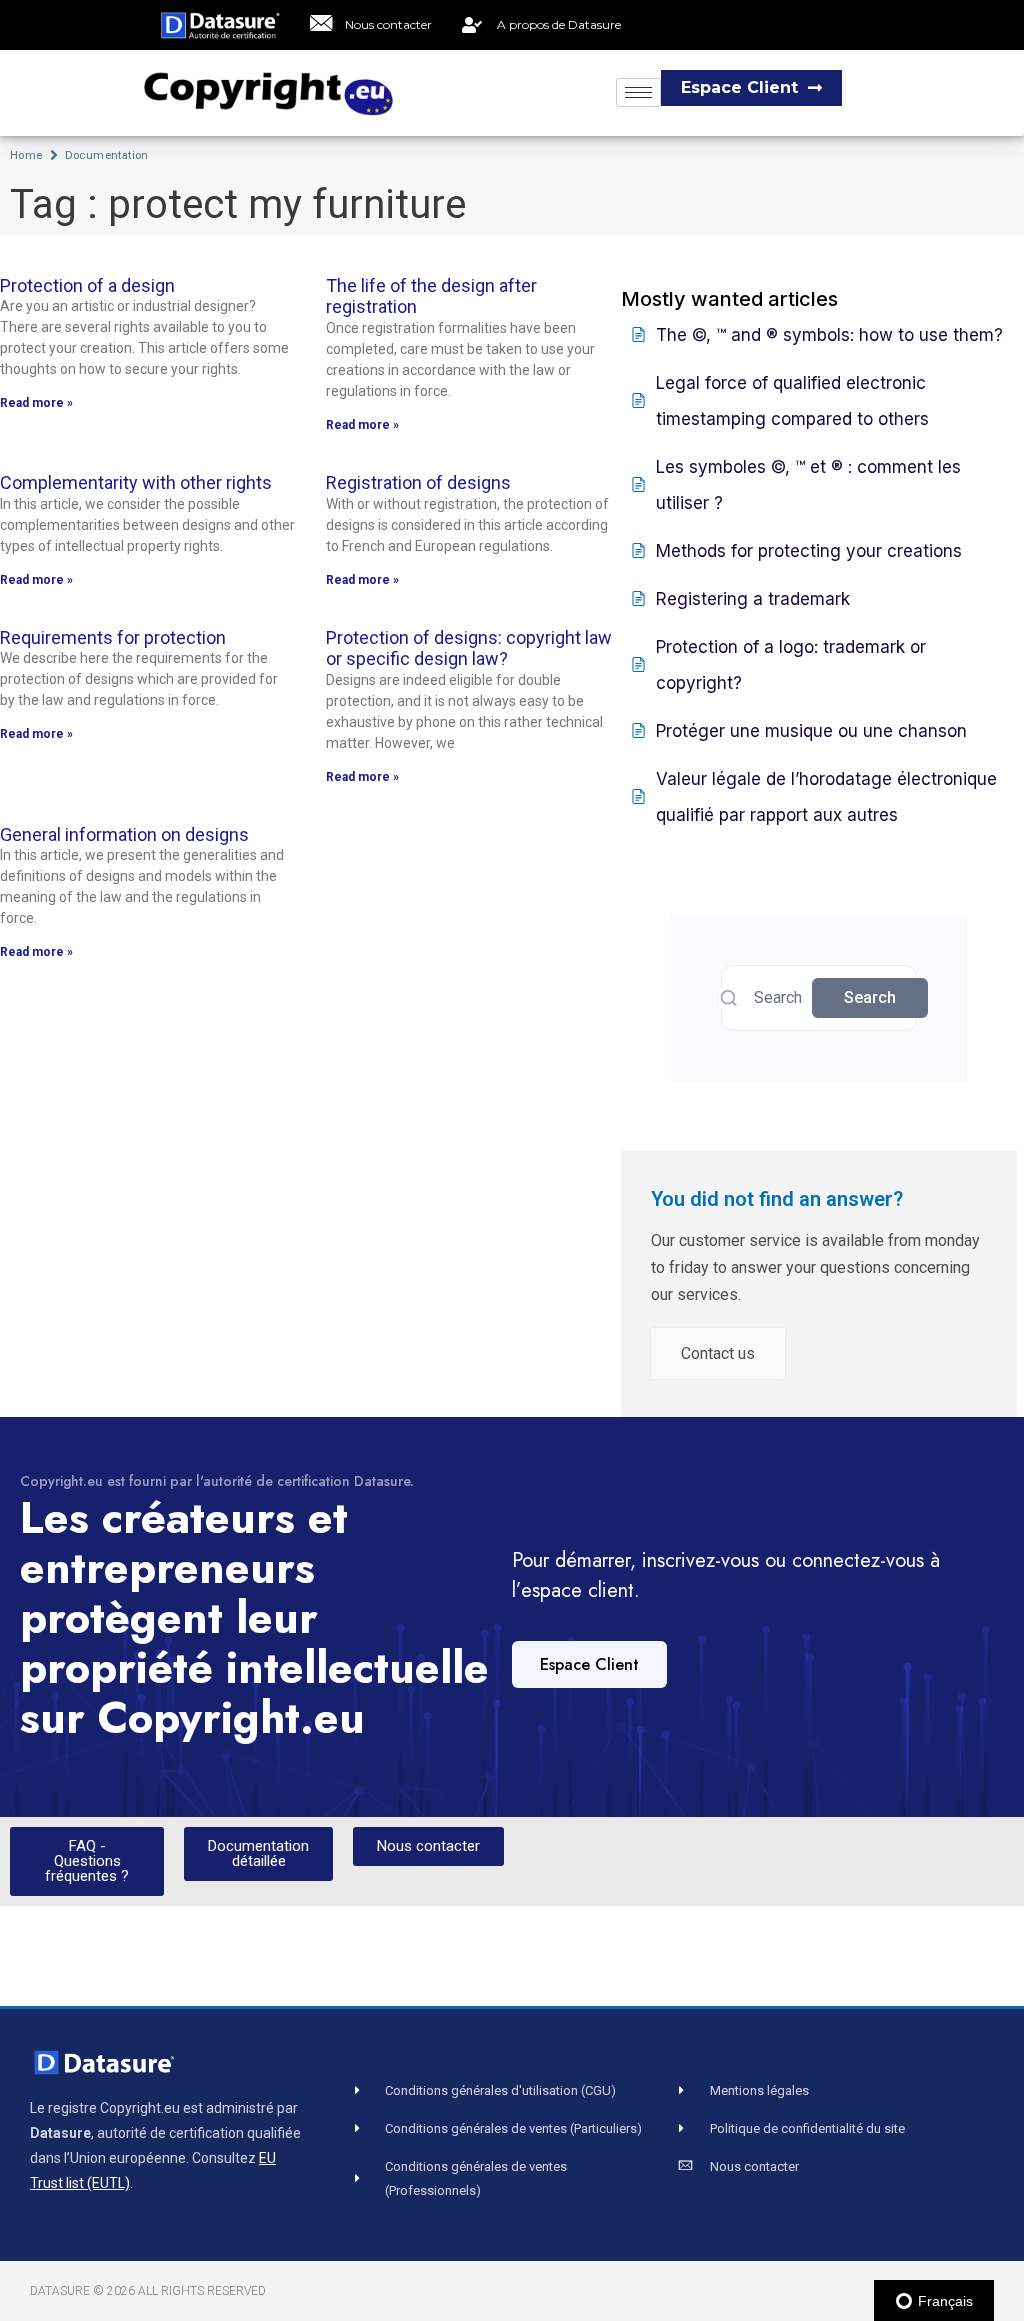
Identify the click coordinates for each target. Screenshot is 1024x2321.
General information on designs (124, 834)
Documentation (107, 155)
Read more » (36, 403)
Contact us (718, 1353)
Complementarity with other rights (136, 482)
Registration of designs (418, 482)
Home (26, 155)
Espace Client (589, 1664)
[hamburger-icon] (638, 92)
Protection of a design (87, 285)
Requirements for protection (113, 637)
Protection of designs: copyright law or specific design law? (469, 648)
